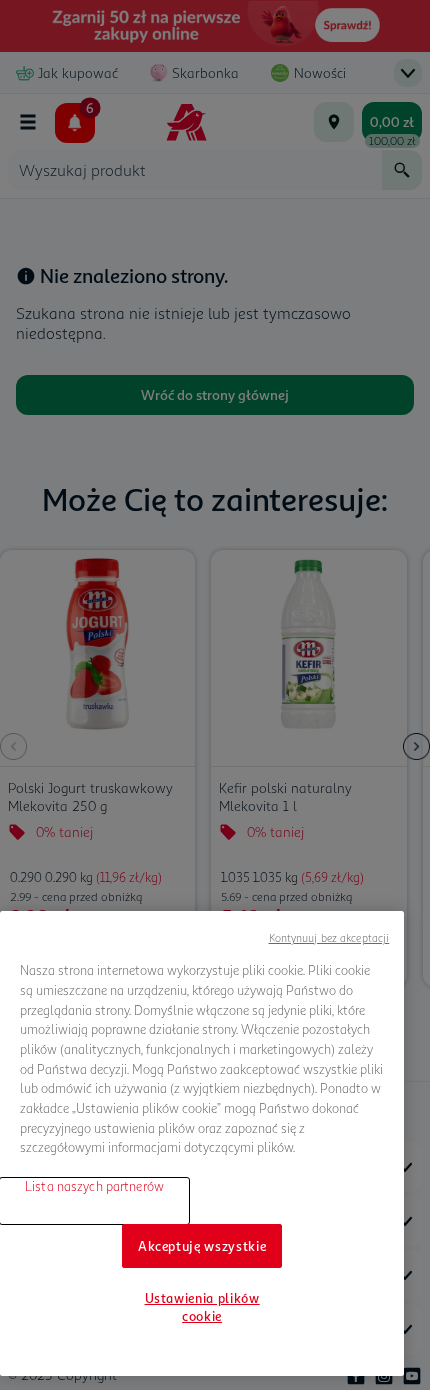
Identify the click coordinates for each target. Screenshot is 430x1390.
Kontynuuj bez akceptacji (329, 937)
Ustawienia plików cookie (202, 1307)
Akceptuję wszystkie (202, 1246)
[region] (202, 1143)
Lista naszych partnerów (94, 1186)
